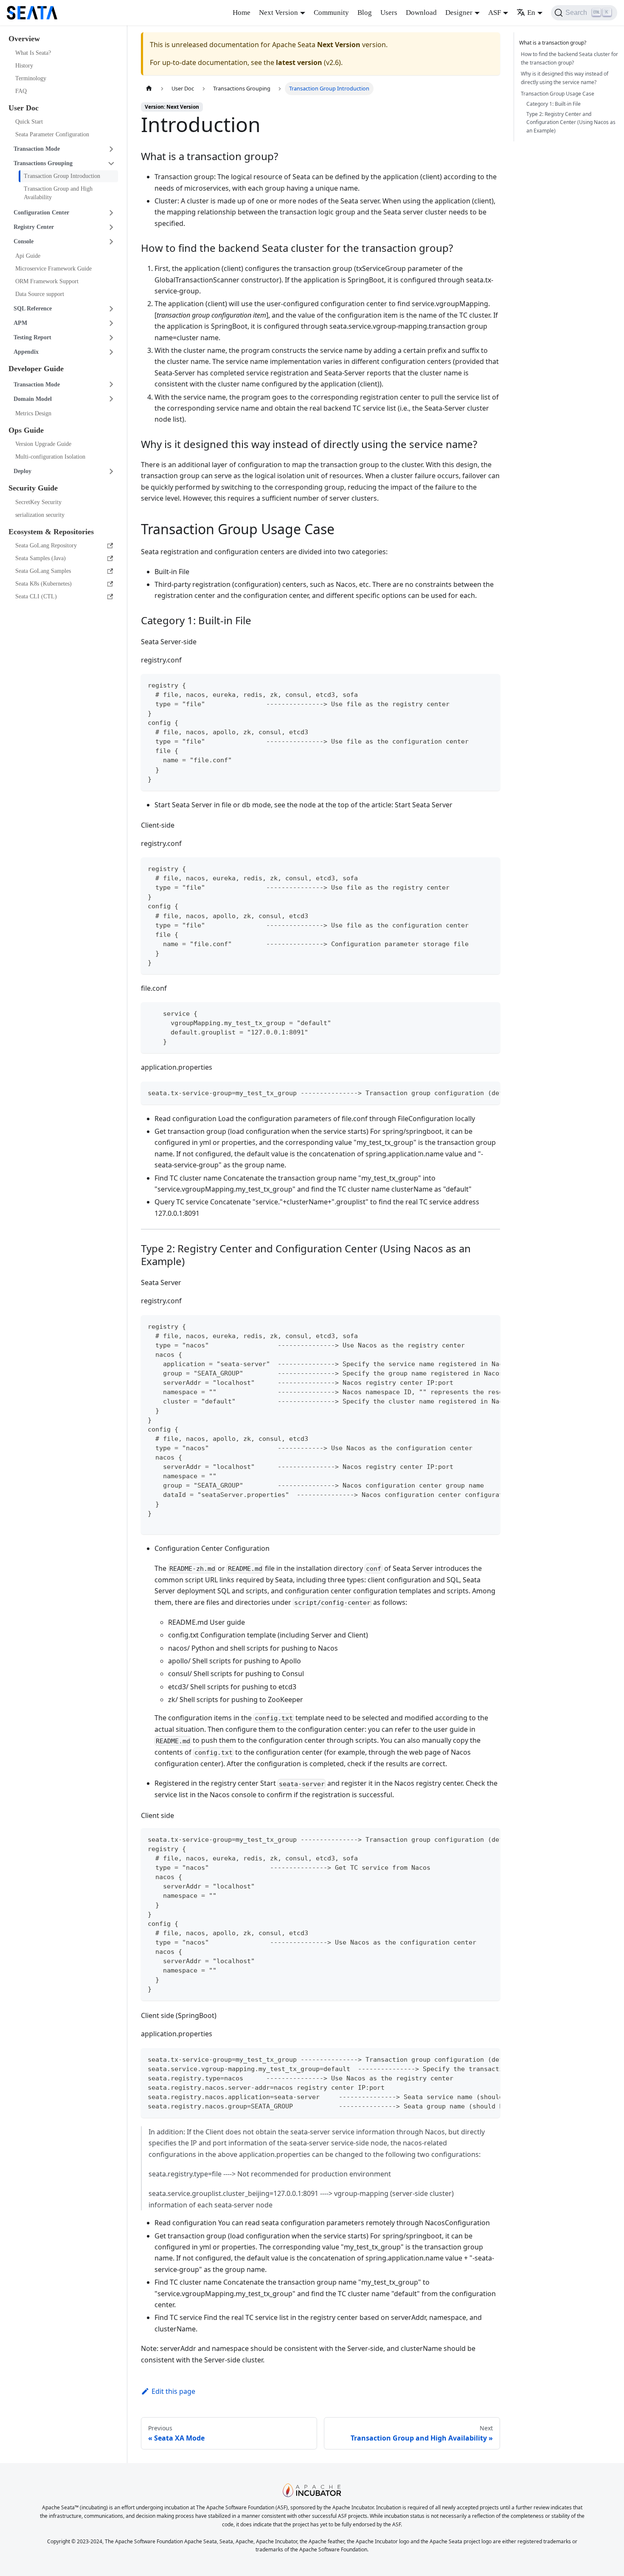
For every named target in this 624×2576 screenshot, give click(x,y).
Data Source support (40, 294)
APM (20, 323)
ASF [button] (495, 13)
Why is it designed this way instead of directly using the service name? (565, 78)
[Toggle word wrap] (474, 1092)
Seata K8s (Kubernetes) (44, 584)
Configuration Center (41, 213)
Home (242, 13)
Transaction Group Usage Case (558, 94)
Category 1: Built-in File (554, 104)
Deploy (22, 471)
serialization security (40, 515)
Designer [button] (459, 13)
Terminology (31, 78)
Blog (365, 13)
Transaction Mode (37, 149)
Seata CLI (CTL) (36, 596)
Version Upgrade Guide (43, 444)
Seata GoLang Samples (43, 571)
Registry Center (34, 227)
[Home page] (149, 89)
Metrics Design (33, 413)
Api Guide (28, 256)
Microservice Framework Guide (53, 269)
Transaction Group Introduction (62, 176)
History (24, 66)
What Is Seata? (33, 53)
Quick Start (29, 122)
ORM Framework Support (47, 281)
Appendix (26, 352)
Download (421, 13)
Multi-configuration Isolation (50, 457)
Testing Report (32, 337)
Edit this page (173, 2391)
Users (389, 13)
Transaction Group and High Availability (58, 193)
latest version (299, 62)
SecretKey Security (38, 502)
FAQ (21, 91)
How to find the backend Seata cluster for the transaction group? (569, 58)
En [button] (531, 13)
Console (24, 241)
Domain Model (33, 399)
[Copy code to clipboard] (490, 684)
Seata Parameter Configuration (52, 134)
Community (331, 13)
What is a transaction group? (553, 43)
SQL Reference (33, 309)
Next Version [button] (278, 13)
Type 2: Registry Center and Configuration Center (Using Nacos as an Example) (571, 123)
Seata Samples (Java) (41, 558)
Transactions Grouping (43, 163)
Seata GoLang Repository (46, 545)
